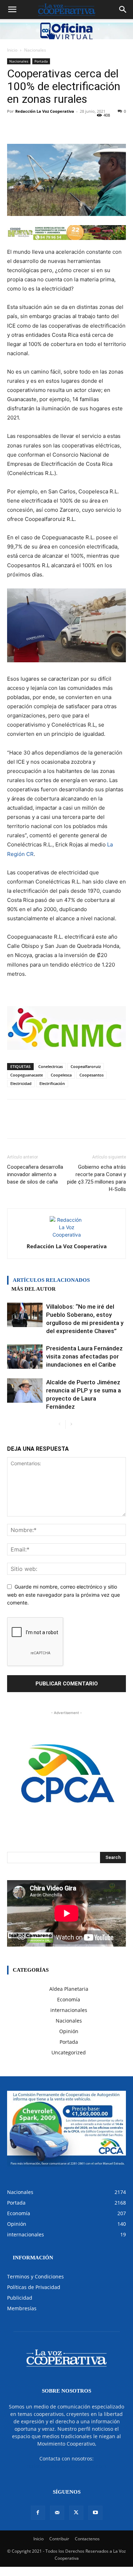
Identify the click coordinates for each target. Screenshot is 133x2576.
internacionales (69, 2010)
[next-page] (71, 1424)
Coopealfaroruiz (86, 1066)
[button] (12, 10)
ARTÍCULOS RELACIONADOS (51, 1280)
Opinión (69, 2031)
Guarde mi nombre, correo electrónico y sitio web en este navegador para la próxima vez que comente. (63, 1595)
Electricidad (21, 1083)
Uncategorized (69, 2052)
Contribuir (59, 2539)
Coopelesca (61, 1075)
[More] (100, 127)
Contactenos (87, 2539)
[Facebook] (38, 2513)
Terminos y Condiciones (35, 2276)
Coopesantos (92, 1075)
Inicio (12, 50)
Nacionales (35, 50)
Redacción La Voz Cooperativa (45, 111)
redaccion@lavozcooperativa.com (66, 2466)
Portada (41, 61)
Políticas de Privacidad (34, 2287)
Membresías (22, 2308)
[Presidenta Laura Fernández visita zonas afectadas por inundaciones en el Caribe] (25, 1357)
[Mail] (57, 2513)
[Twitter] (76, 2513)
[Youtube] (95, 2513)
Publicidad (20, 2298)
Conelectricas (51, 1066)
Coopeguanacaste (27, 1075)
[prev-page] (60, 1424)
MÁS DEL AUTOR (34, 1289)
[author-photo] (67, 1235)
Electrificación (52, 1083)
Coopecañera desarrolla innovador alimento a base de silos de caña (35, 1174)
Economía (69, 1999)
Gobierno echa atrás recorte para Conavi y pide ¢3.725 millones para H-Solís (96, 1178)
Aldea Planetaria (69, 1989)
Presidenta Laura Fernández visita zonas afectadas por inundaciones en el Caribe (84, 1356)
